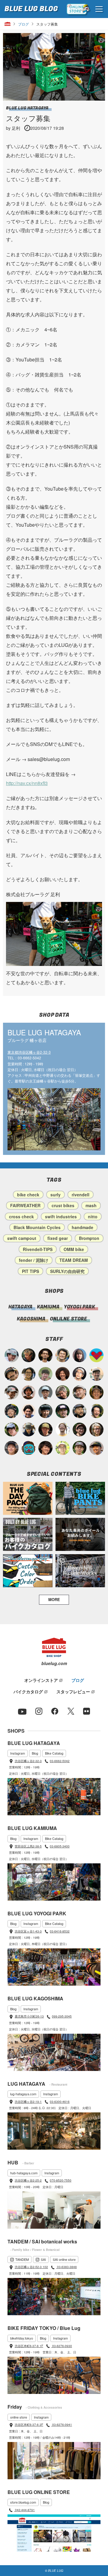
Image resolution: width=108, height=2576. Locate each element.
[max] (29, 1392)
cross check (21, 1216)
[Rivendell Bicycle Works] (80, 1571)
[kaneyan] (12, 1374)
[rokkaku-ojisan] (29, 1448)
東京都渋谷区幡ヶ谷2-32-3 (29, 1052)
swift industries (61, 1216)
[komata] (63, 1448)
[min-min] (12, 1392)
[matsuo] (96, 1430)
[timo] (45, 1374)
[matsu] (63, 1411)
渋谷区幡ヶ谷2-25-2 (28, 2180)
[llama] (80, 1448)
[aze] (80, 1392)
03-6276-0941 (62, 2425)
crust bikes (63, 1205)
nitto (93, 1216)
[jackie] (80, 1355)
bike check (28, 1195)
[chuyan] (45, 1355)
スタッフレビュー (73, 1691)
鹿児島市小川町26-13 (29, 2016)
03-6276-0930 (62, 2346)
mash (91, 1205)
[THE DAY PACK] (28, 1498)
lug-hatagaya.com (23, 2094)
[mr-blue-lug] (96, 1355)
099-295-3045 (62, 2016)
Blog (35, 1753)
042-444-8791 (24, 2510)
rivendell (81, 1195)
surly (55, 1195)
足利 (16, 128)
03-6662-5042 (60, 1761)
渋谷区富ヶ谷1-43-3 (28, 1931)
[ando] (29, 1374)
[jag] (80, 1411)
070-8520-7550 (61, 2180)
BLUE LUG (31, 9)
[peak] (29, 1430)
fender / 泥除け (34, 1260)
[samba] (12, 1355)
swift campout (22, 1238)
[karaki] (96, 1448)
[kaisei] (96, 1374)
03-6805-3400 (60, 1846)
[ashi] (63, 1355)
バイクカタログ (28, 1691)
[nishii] (96, 1392)
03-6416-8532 (60, 1931)
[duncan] (45, 1430)
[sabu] (45, 1392)
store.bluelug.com (23, 2502)
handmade (82, 1227)
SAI (43, 2259)
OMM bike (74, 1249)
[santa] (63, 1392)
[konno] (45, 1448)
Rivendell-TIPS (38, 1249)
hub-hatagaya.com (24, 2173)
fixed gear (58, 1238)
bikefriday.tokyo (22, 2338)
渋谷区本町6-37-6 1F (29, 2346)
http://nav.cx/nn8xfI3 (27, 783)
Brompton (89, 1238)
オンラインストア (41, 1680)
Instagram (18, 1753)
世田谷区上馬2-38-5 (28, 1846)
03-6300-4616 (60, 2102)
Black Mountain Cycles (37, 1227)
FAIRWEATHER (25, 1205)
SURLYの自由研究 (67, 1271)
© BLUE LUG (54, 2571)
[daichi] (29, 1355)
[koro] (80, 1430)
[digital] (80, 1374)
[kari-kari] (96, 1411)
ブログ (23, 24)
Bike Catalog (54, 1753)
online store (19, 2417)
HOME (7, 24)
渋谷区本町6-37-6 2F (29, 2425)
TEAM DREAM (74, 1260)
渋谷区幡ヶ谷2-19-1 (28, 2102)
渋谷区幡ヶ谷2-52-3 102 (31, 2267)
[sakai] (12, 1430)
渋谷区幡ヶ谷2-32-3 (28, 1761)
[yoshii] (63, 1374)
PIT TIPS (30, 1271)
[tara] (45, 1411)
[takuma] (12, 1411)
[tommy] (12, 1448)
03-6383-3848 (66, 2267)
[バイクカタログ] (28, 1534)
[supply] (63, 1430)
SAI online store (64, 2259)
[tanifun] (29, 1411)
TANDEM (22, 2259)
